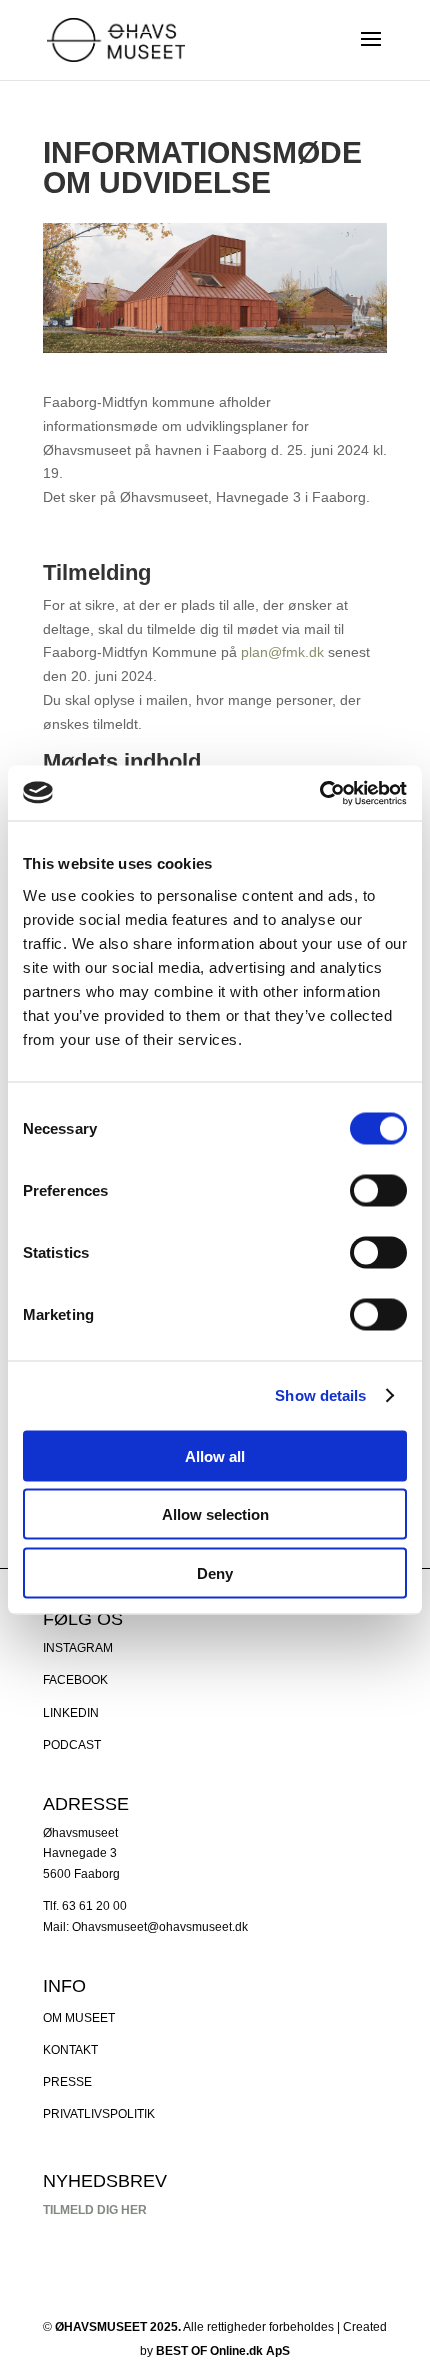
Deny (215, 1572)
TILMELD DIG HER (95, 2210)
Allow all (215, 1455)
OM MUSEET (79, 2018)
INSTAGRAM (78, 1648)
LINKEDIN (71, 1713)
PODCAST (72, 1745)
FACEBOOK (75, 1680)
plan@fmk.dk (282, 652)
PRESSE (67, 2082)
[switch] (378, 1190)
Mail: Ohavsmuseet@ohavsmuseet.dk (145, 1927)
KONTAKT (70, 2050)
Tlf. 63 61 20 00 (85, 1906)
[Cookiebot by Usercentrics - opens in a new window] (319, 793)
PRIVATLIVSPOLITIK (99, 2114)
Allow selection (215, 1514)
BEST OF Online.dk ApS (223, 2351)
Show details (320, 1395)
